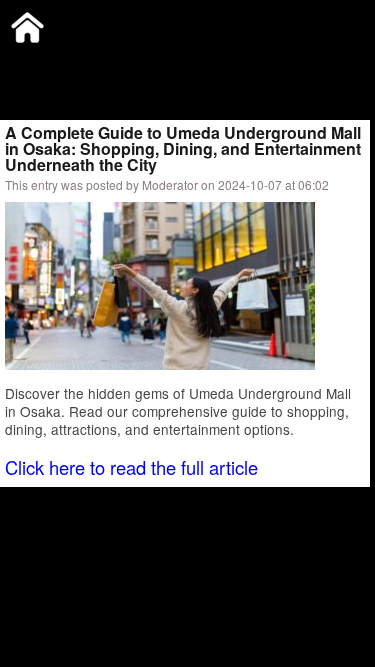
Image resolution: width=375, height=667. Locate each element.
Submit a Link (45, 64)
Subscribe (137, 64)
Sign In (209, 64)
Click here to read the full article (131, 467)
